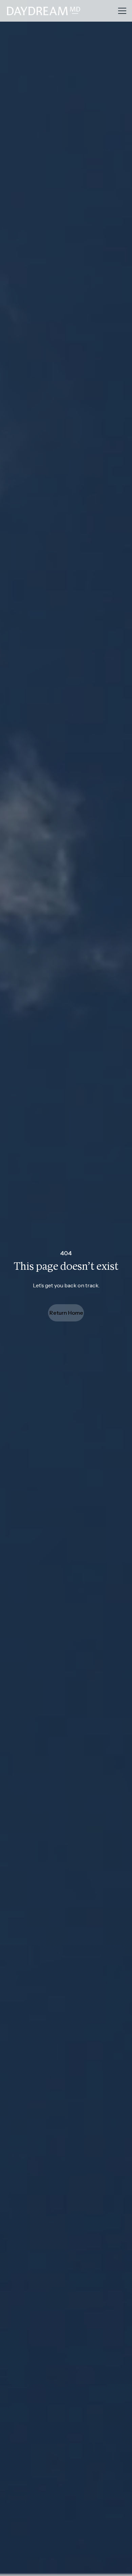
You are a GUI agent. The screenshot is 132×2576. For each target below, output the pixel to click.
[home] (59, 11)
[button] (121, 11)
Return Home (66, 1313)
